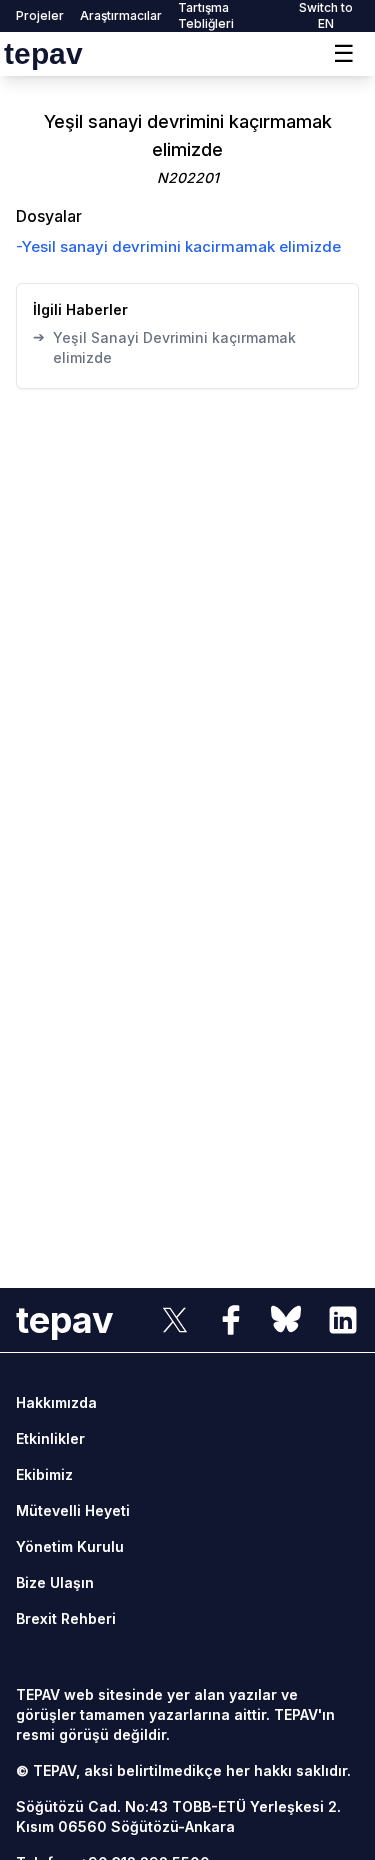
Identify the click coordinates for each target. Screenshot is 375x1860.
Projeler (40, 15)
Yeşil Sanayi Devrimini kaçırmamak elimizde (164, 347)
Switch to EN (326, 15)
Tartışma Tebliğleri (206, 15)
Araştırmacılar (121, 15)
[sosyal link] (175, 1320)
